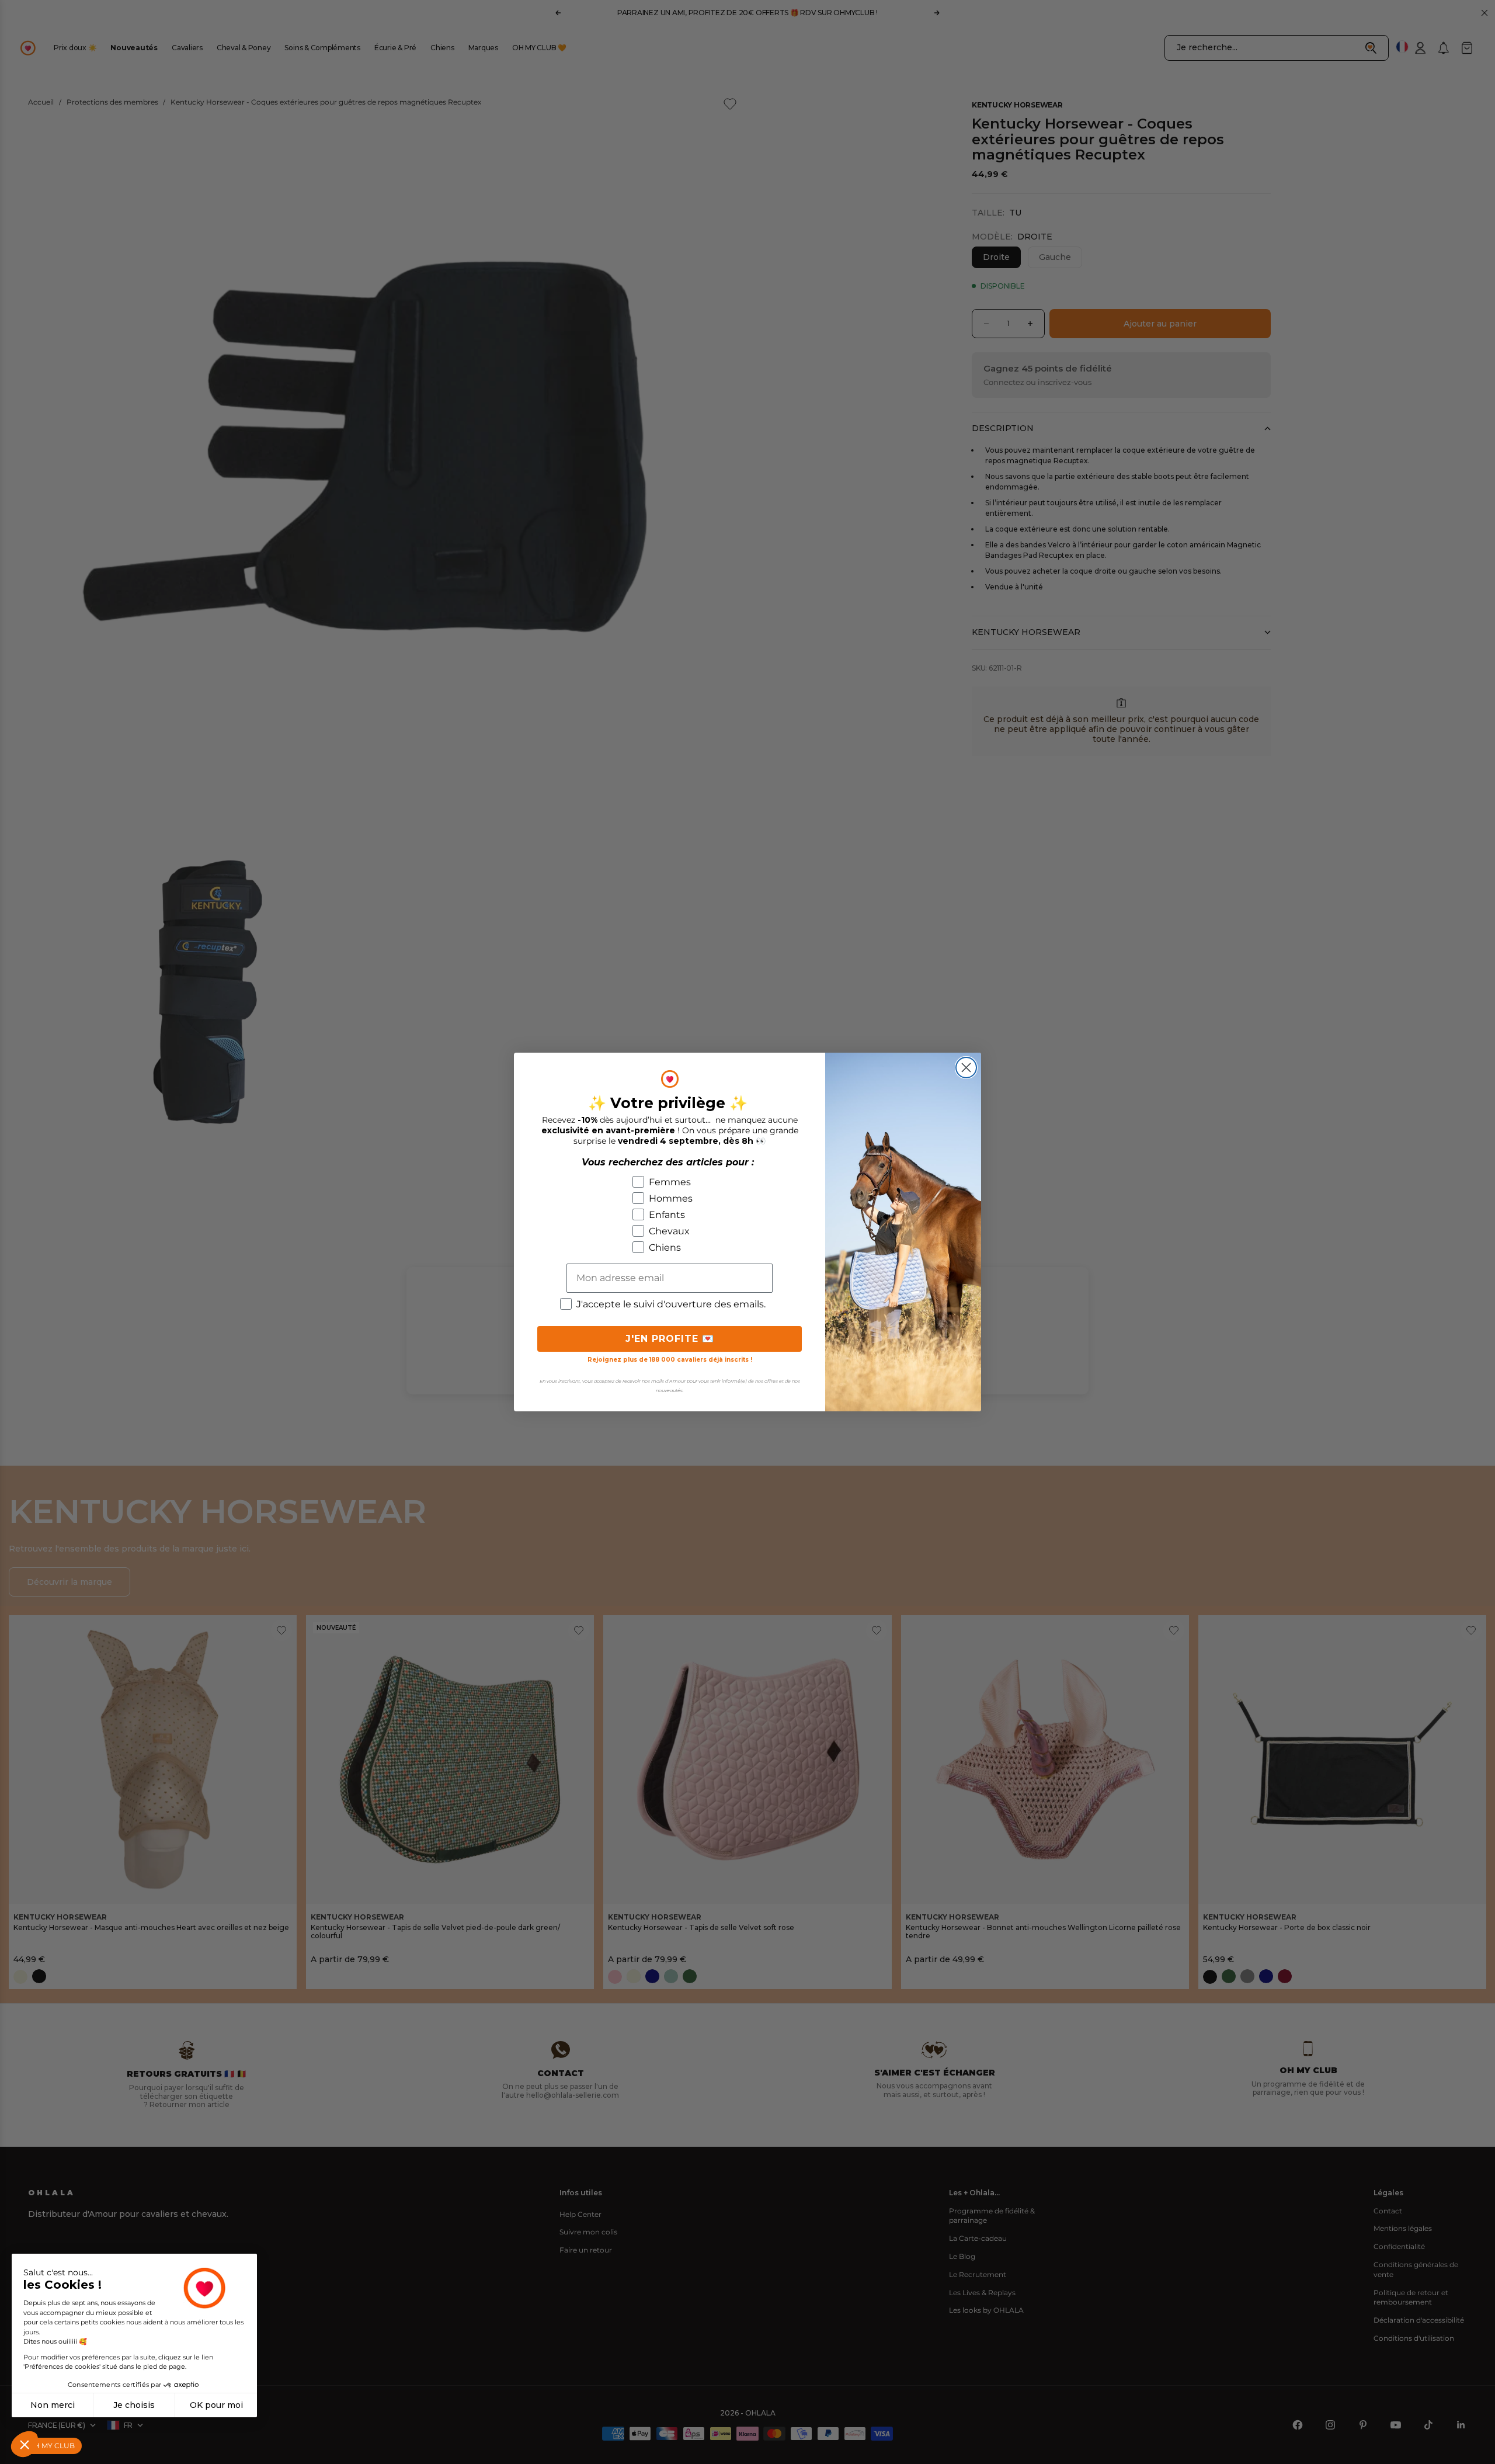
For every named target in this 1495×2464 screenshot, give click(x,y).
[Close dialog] (966, 1068)
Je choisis (134, 2405)
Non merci (53, 2405)
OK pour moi (216, 2405)
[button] (25, 2444)
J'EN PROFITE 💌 (670, 1339)
